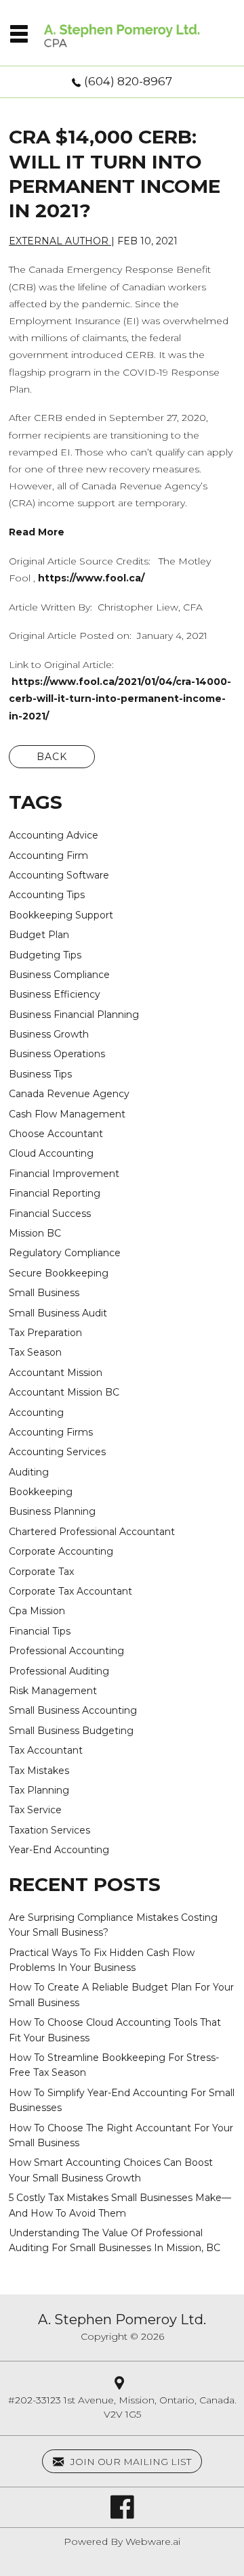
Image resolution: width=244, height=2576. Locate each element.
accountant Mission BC (64, 1392)
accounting (36, 1413)
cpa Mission (37, 1611)
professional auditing (59, 1671)
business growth (49, 1034)
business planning (52, 1511)
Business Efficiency (55, 994)
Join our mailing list (129, 2462)
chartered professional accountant (92, 1532)
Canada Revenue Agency (69, 1094)
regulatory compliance (65, 1253)
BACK (52, 757)
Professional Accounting (66, 1651)
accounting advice (54, 835)
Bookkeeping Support (61, 915)
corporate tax (41, 1572)
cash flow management (67, 1114)
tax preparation (45, 1333)
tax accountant (46, 1750)
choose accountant (56, 1134)
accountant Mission (56, 1373)
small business (44, 1293)
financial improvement (64, 1174)
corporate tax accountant (70, 1591)
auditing (29, 1472)
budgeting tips (45, 955)
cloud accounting (51, 1153)
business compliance (59, 975)
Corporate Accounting (61, 1551)
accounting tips (47, 895)
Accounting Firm (48, 856)
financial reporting (55, 1193)
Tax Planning (39, 1790)
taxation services (49, 1830)
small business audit (58, 1313)
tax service (35, 1810)
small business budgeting (71, 1731)
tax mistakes (39, 1771)
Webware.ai (153, 2541)
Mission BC (35, 1233)
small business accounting (73, 1710)
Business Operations (57, 1054)
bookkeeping (41, 1492)
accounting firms (51, 1432)
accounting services (57, 1452)
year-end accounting (59, 1850)
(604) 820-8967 (128, 81)
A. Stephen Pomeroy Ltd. (122, 2319)
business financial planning (74, 1015)
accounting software (59, 875)
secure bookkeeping (59, 1273)
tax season (35, 1352)
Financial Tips (40, 1631)
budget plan (39, 935)
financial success (50, 1214)
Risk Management (53, 1691)
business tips (40, 1074)
